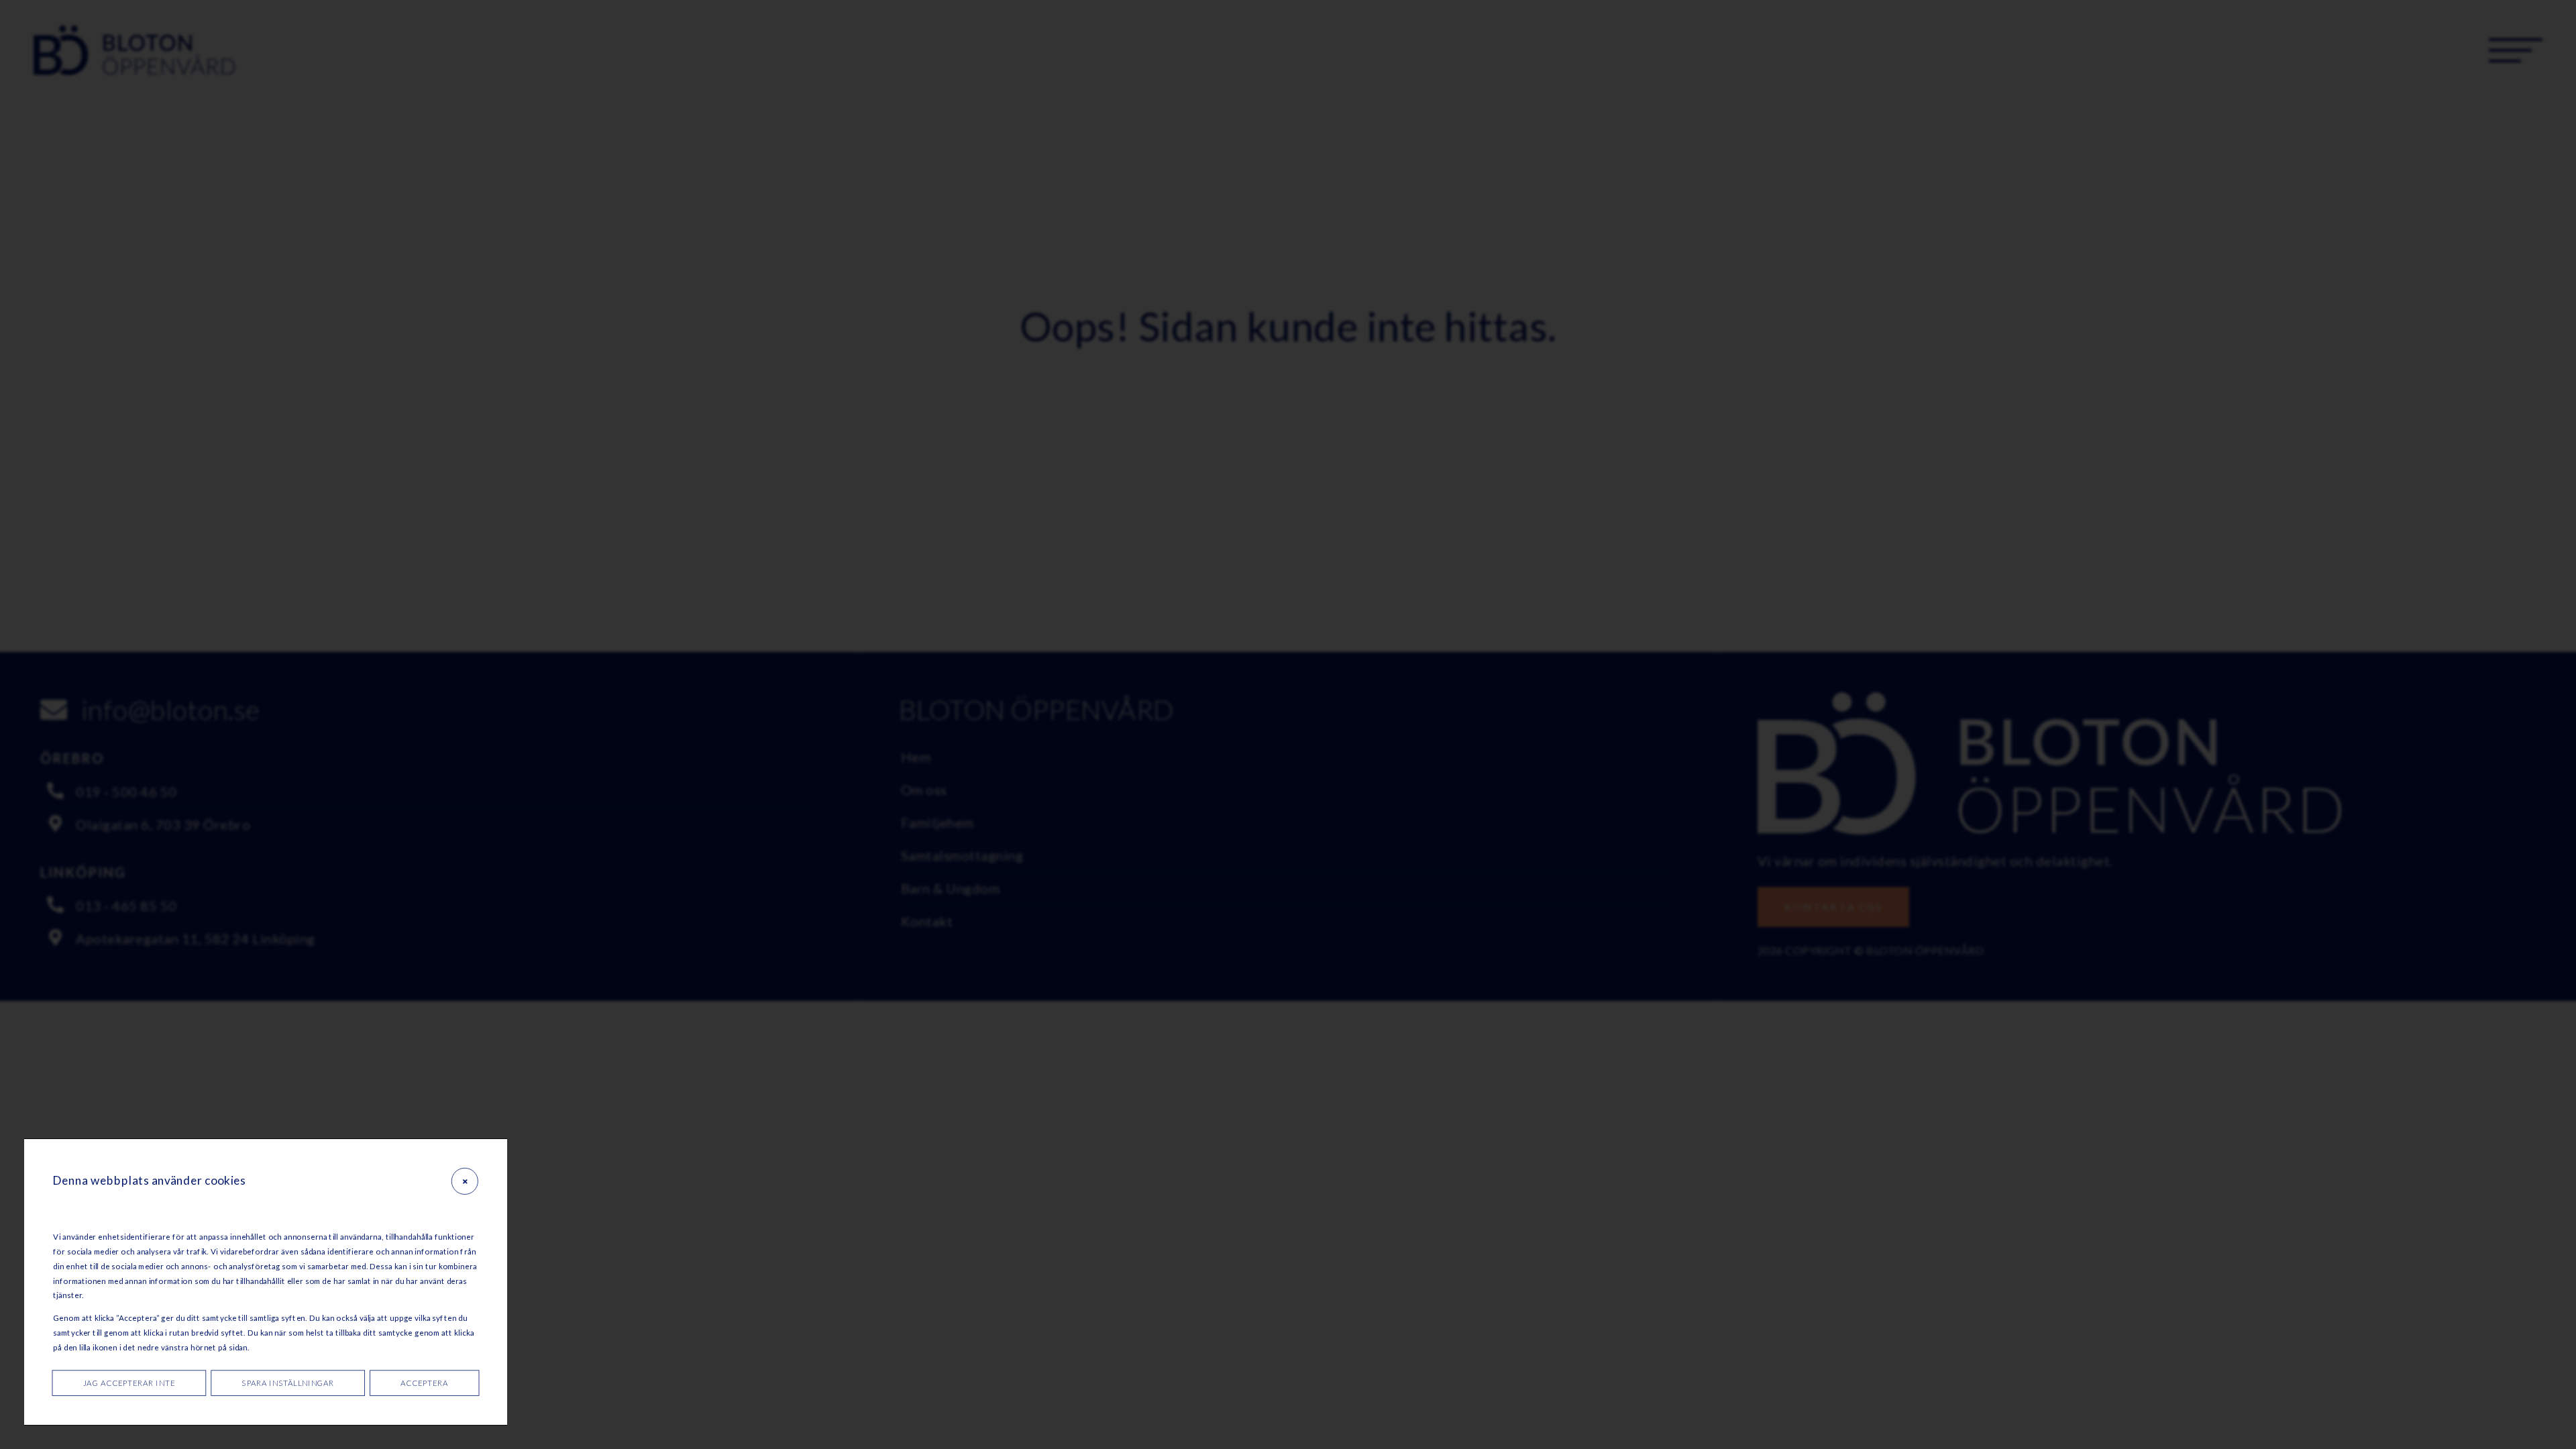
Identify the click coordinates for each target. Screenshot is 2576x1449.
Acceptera (424, 1383)
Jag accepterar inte (129, 1383)
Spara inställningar (288, 1383)
